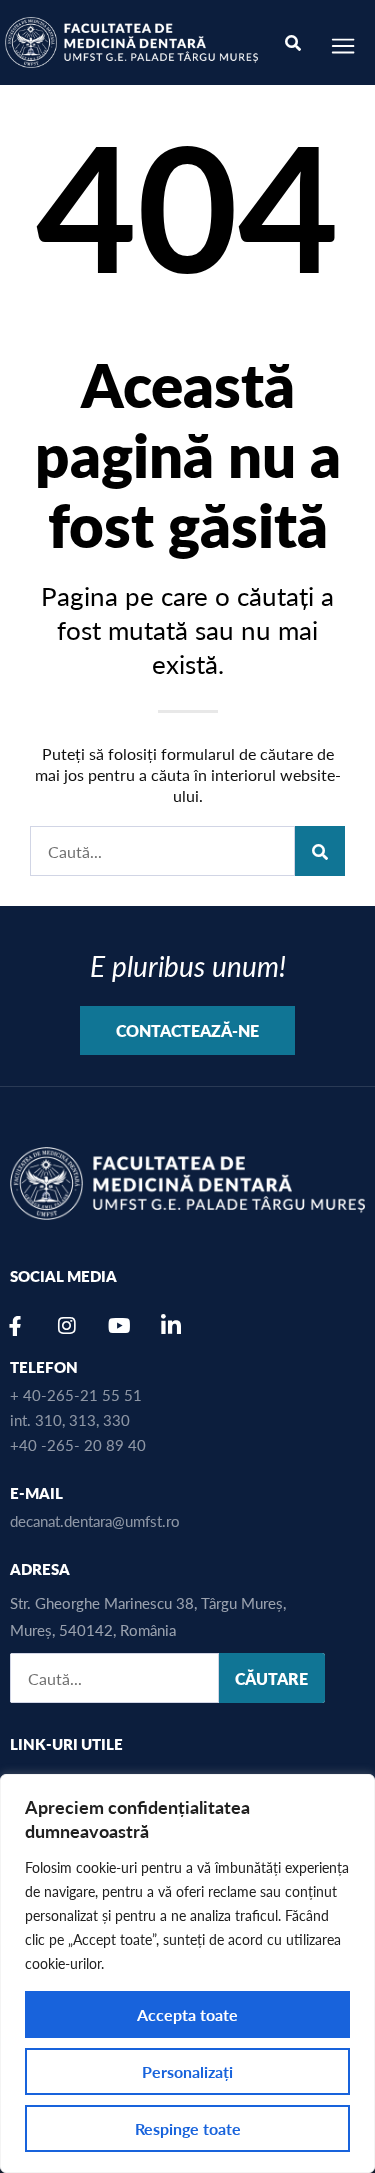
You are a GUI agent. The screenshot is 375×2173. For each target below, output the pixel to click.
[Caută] (320, 851)
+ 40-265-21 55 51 (76, 1394)
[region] (187, 1973)
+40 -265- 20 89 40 (78, 1444)
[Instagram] (67, 1326)
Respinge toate (188, 2128)
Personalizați (187, 2071)
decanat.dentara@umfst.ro (95, 1520)
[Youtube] (119, 1326)
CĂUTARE (271, 1678)
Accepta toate (187, 2014)
